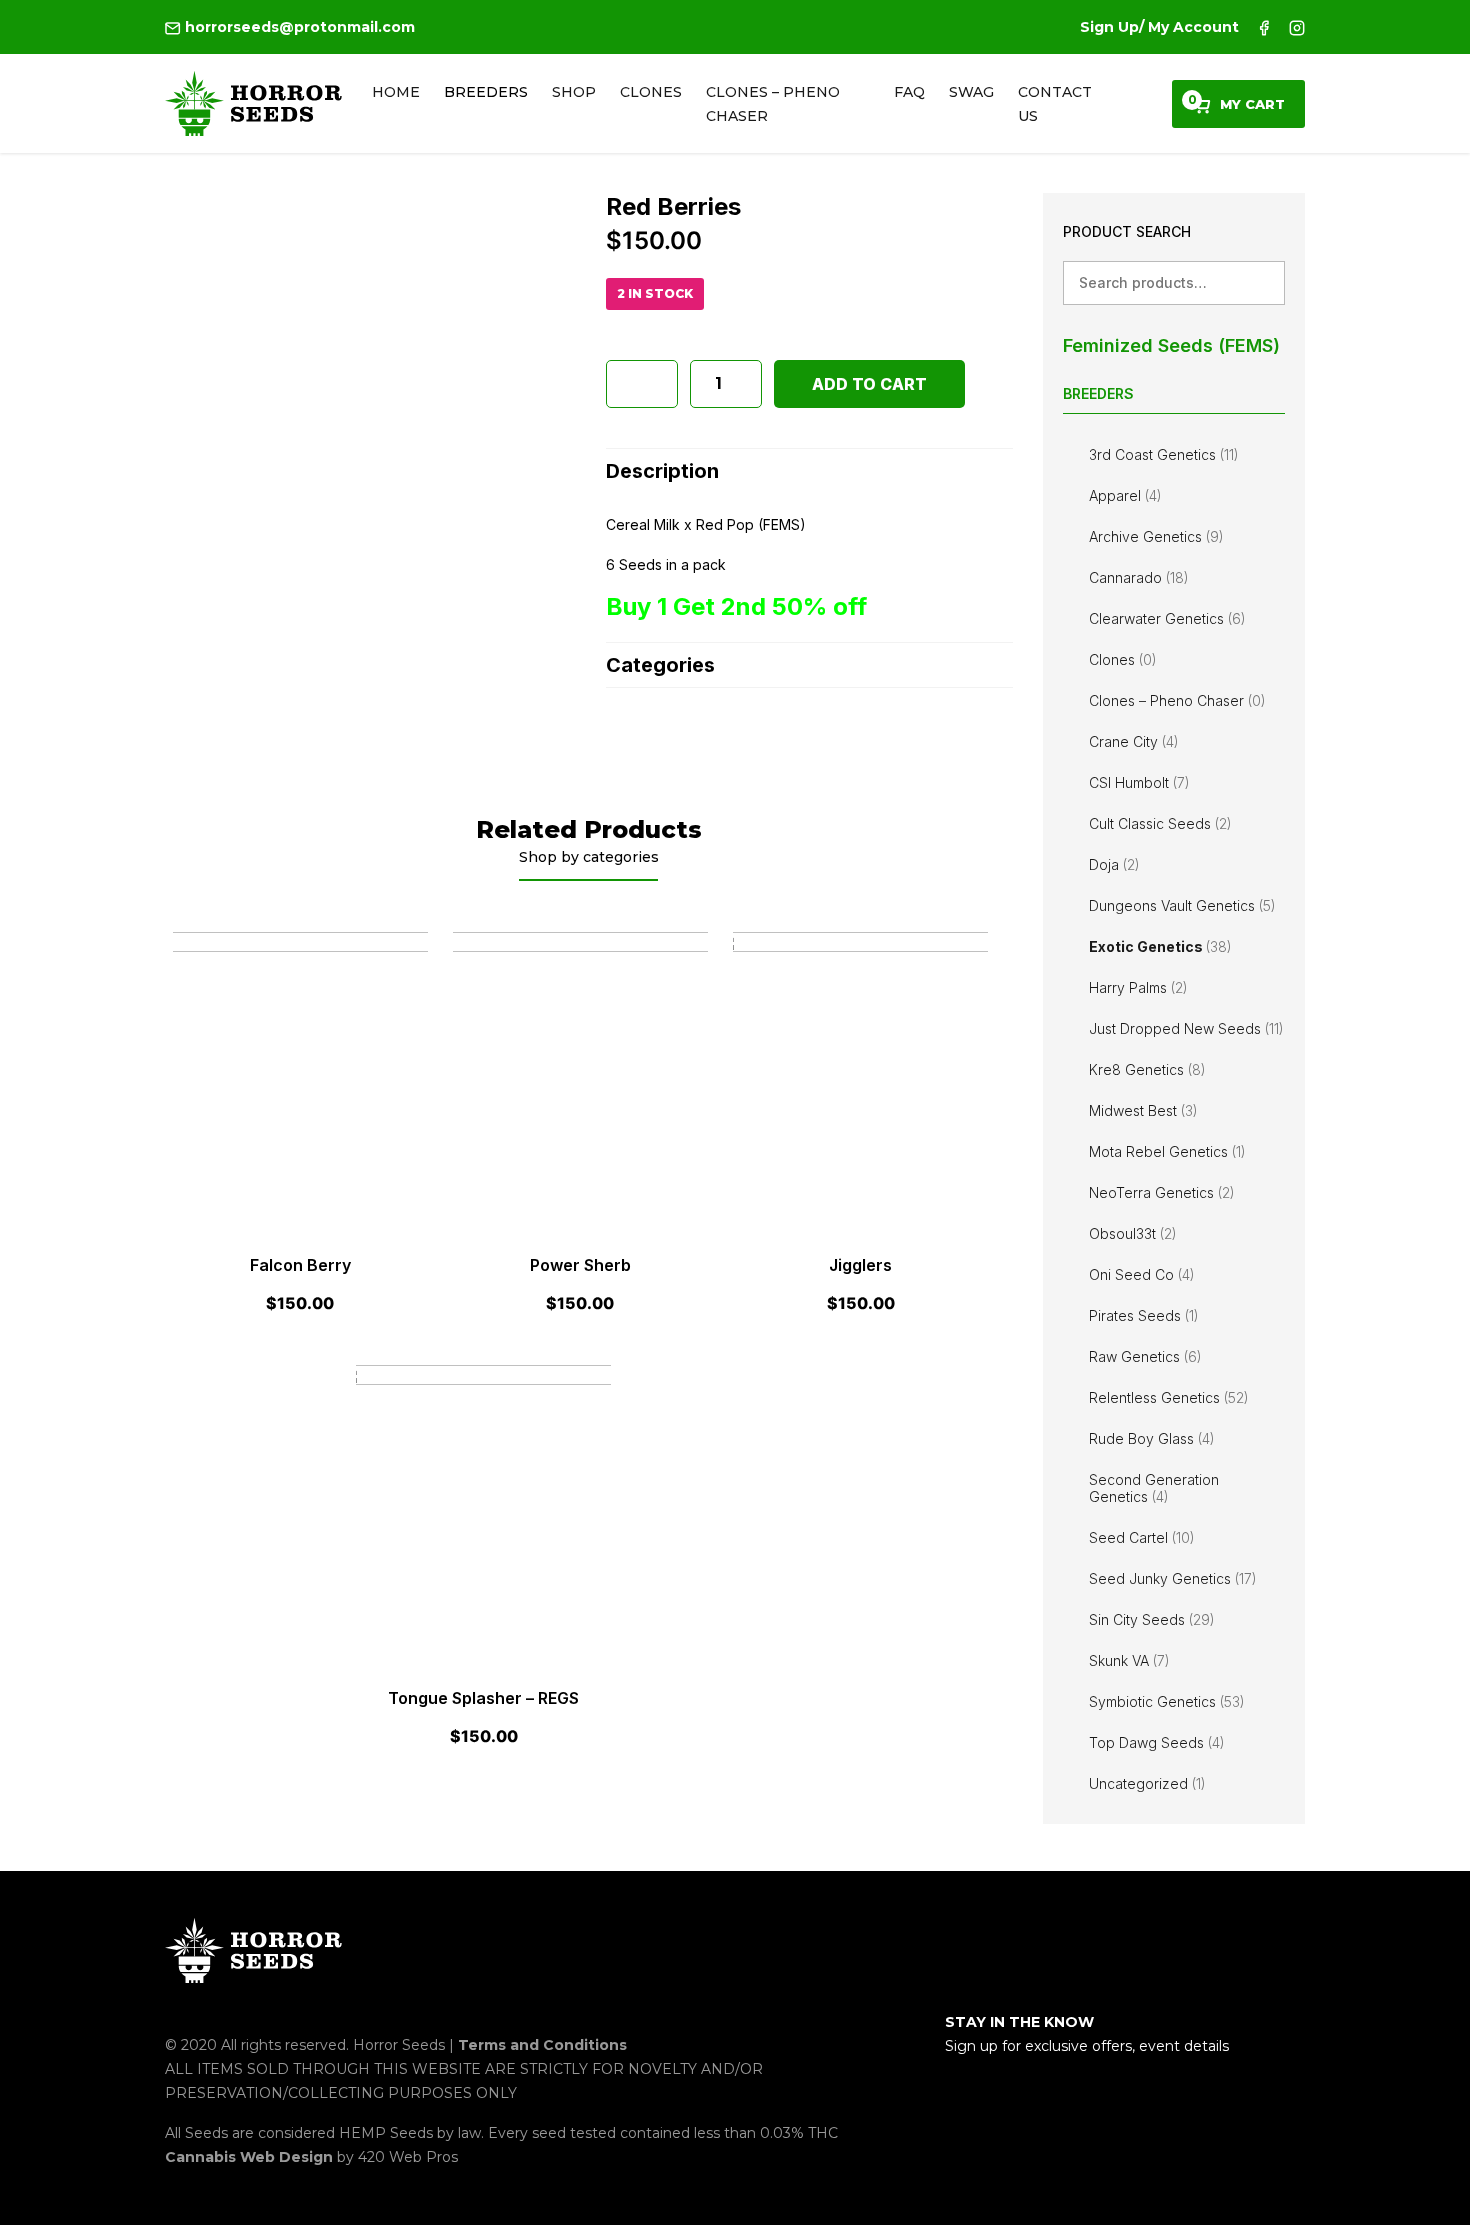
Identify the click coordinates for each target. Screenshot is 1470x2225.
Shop (574, 92)
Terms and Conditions (542, 2045)
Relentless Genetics (1169, 1397)
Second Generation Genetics (1154, 1488)
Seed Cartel (1142, 1537)
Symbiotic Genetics (1167, 1701)
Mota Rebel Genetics (1167, 1151)
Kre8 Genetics (1147, 1069)
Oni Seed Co (1142, 1274)
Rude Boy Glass (1152, 1438)
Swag (971, 92)
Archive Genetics (1156, 536)
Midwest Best (1143, 1110)
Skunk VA (1129, 1660)
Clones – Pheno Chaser (773, 104)
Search (1262, 282)
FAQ (909, 92)
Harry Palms (1138, 987)
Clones (651, 92)
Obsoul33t (1133, 1233)
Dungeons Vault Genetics (1182, 905)
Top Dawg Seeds (1157, 1742)
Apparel (1125, 495)
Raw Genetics (1145, 1356)
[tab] (809, 470)
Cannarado (1139, 577)
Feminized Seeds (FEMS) (1171, 345)
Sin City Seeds (1152, 1619)
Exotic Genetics (1160, 946)
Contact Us (1055, 104)
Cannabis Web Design (251, 2157)
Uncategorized (1147, 1783)
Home (396, 92)
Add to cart (869, 384)
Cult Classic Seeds (1160, 823)
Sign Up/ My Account (1159, 27)
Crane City (1134, 741)
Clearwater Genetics (1167, 618)
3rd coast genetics (1164, 454)
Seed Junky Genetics (1173, 1578)
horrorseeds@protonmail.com (298, 27)
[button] (642, 384)
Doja (1114, 864)
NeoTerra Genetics (1162, 1192)
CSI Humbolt (1139, 782)
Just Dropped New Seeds (1186, 1028)
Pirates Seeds (1144, 1315)
